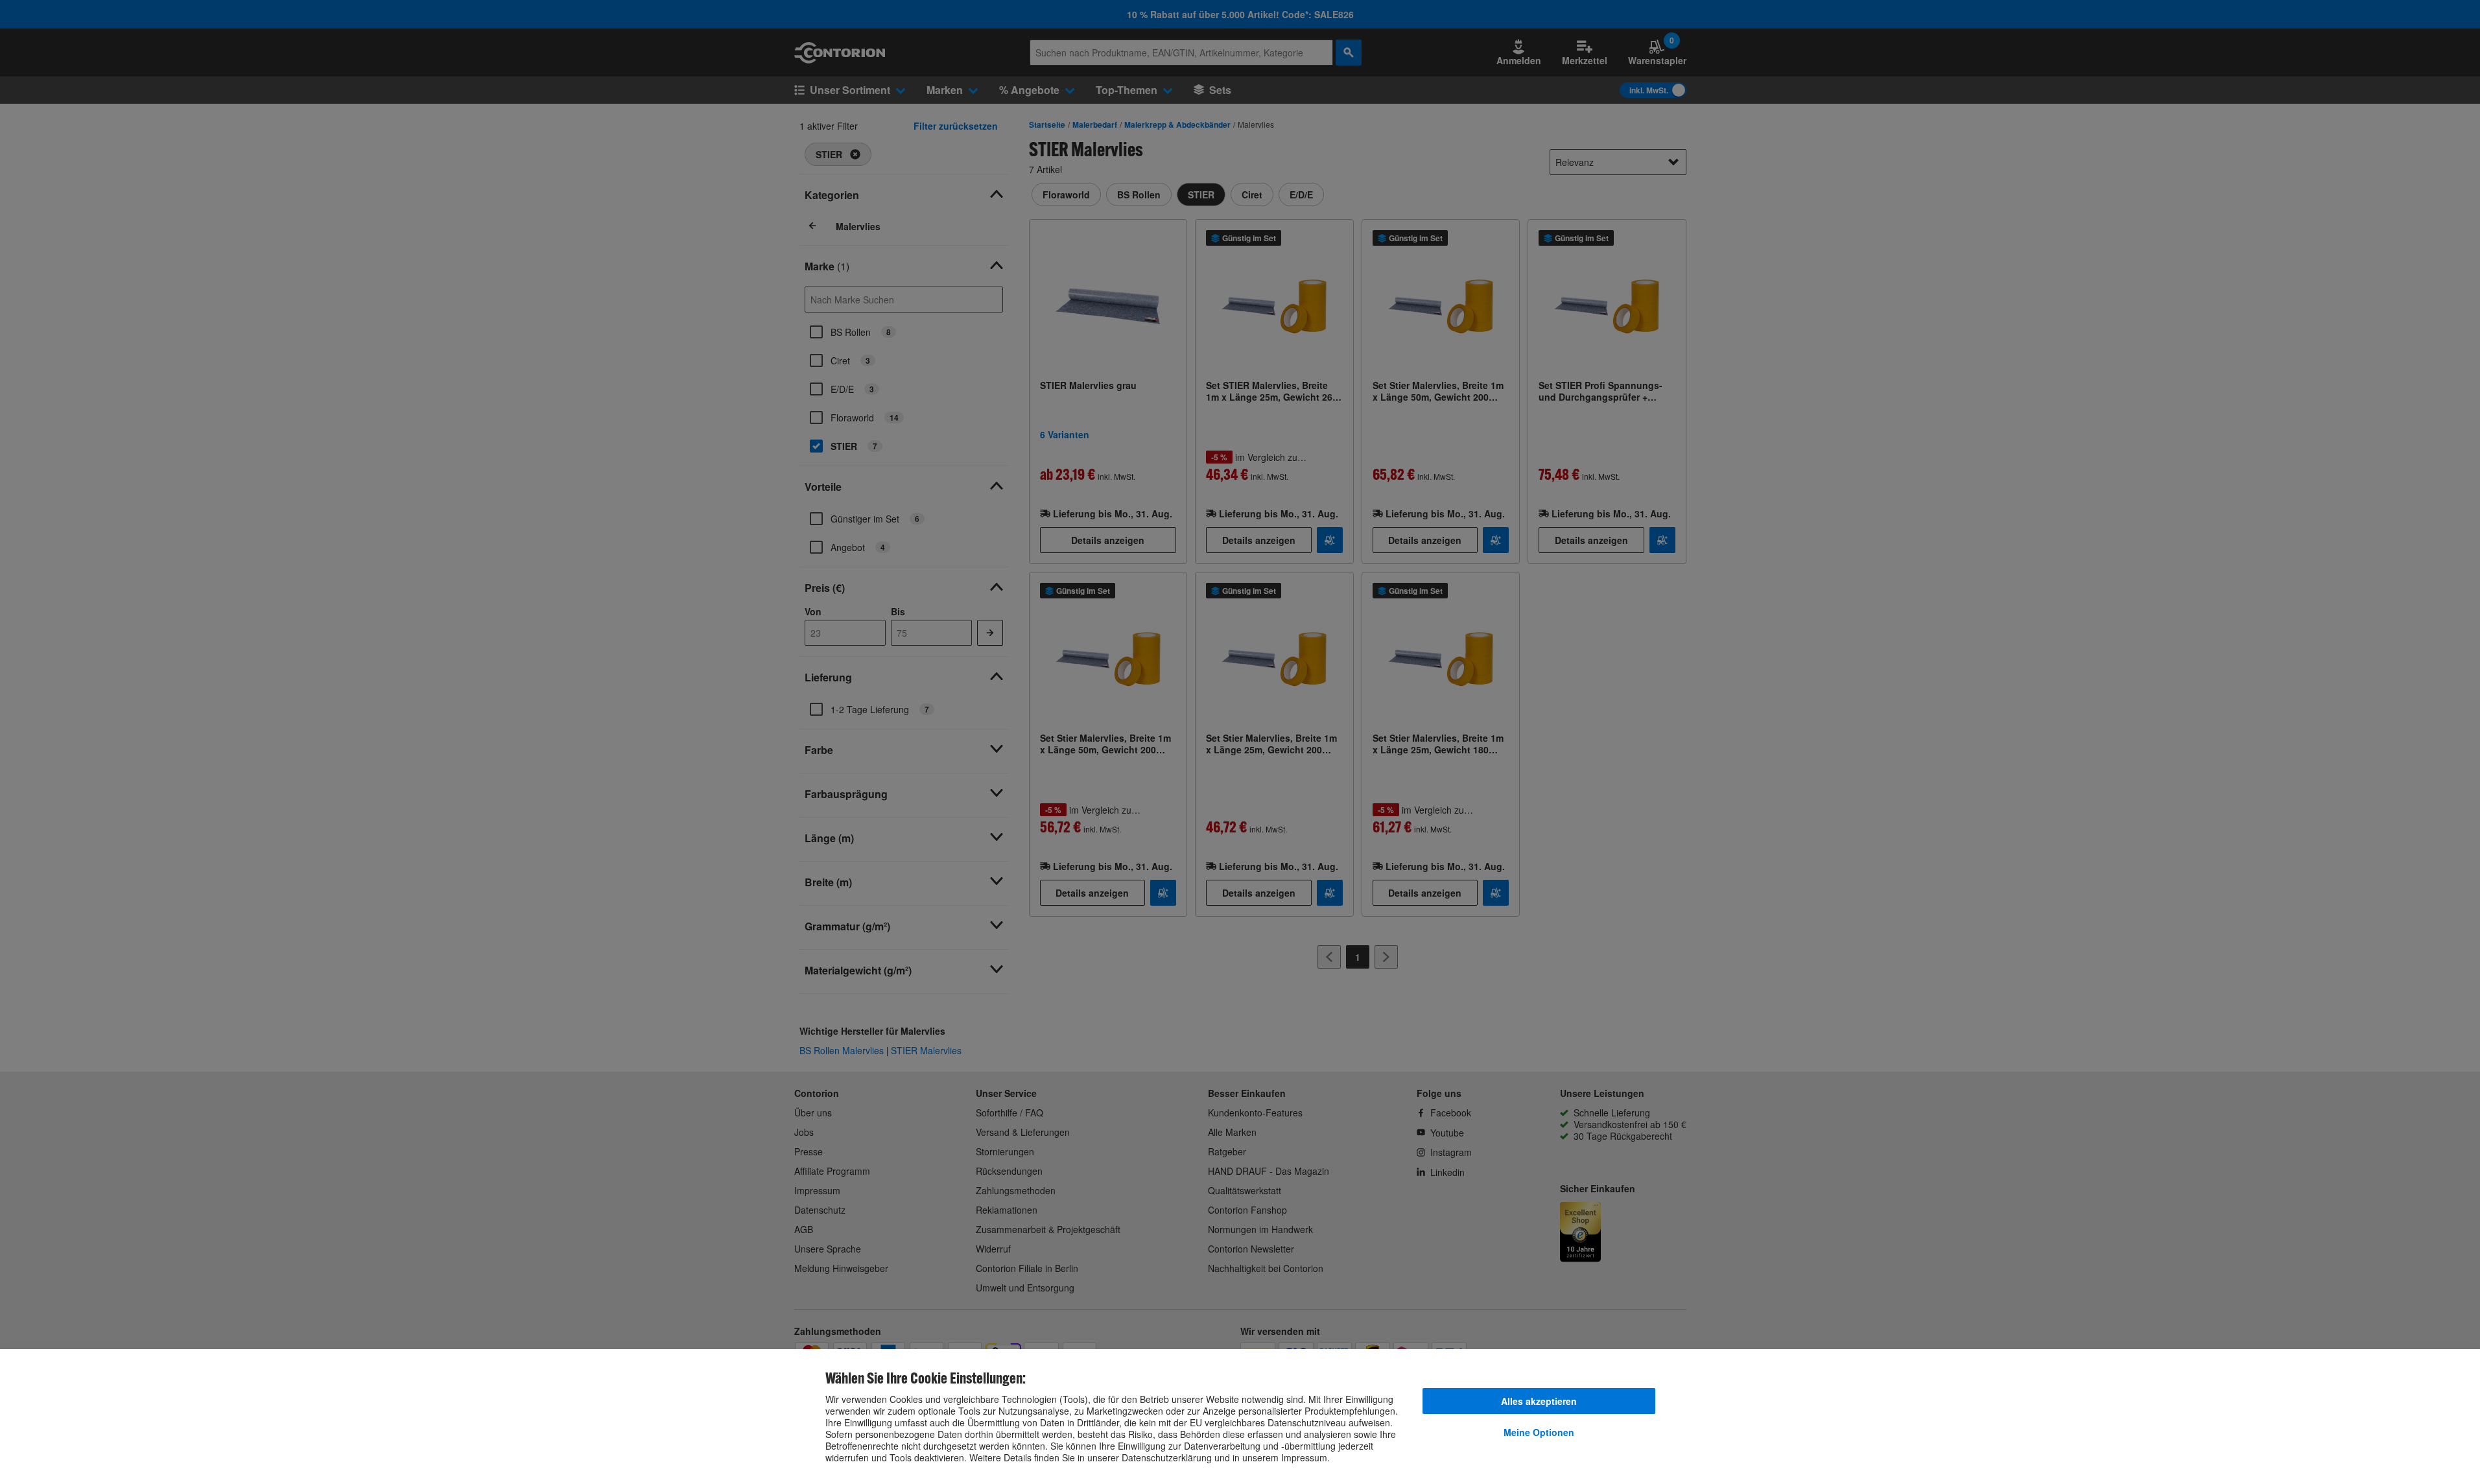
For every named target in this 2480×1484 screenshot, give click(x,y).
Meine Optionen (1539, 1432)
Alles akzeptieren (1539, 1401)
